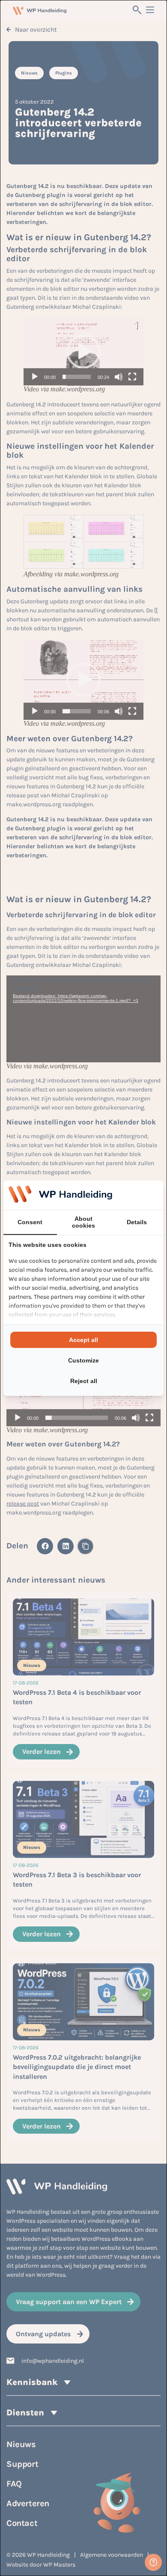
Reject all (84, 1381)
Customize (83, 1360)
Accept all (83, 1340)
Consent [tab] (30, 1222)
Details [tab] (137, 1222)
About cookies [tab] (83, 1222)
